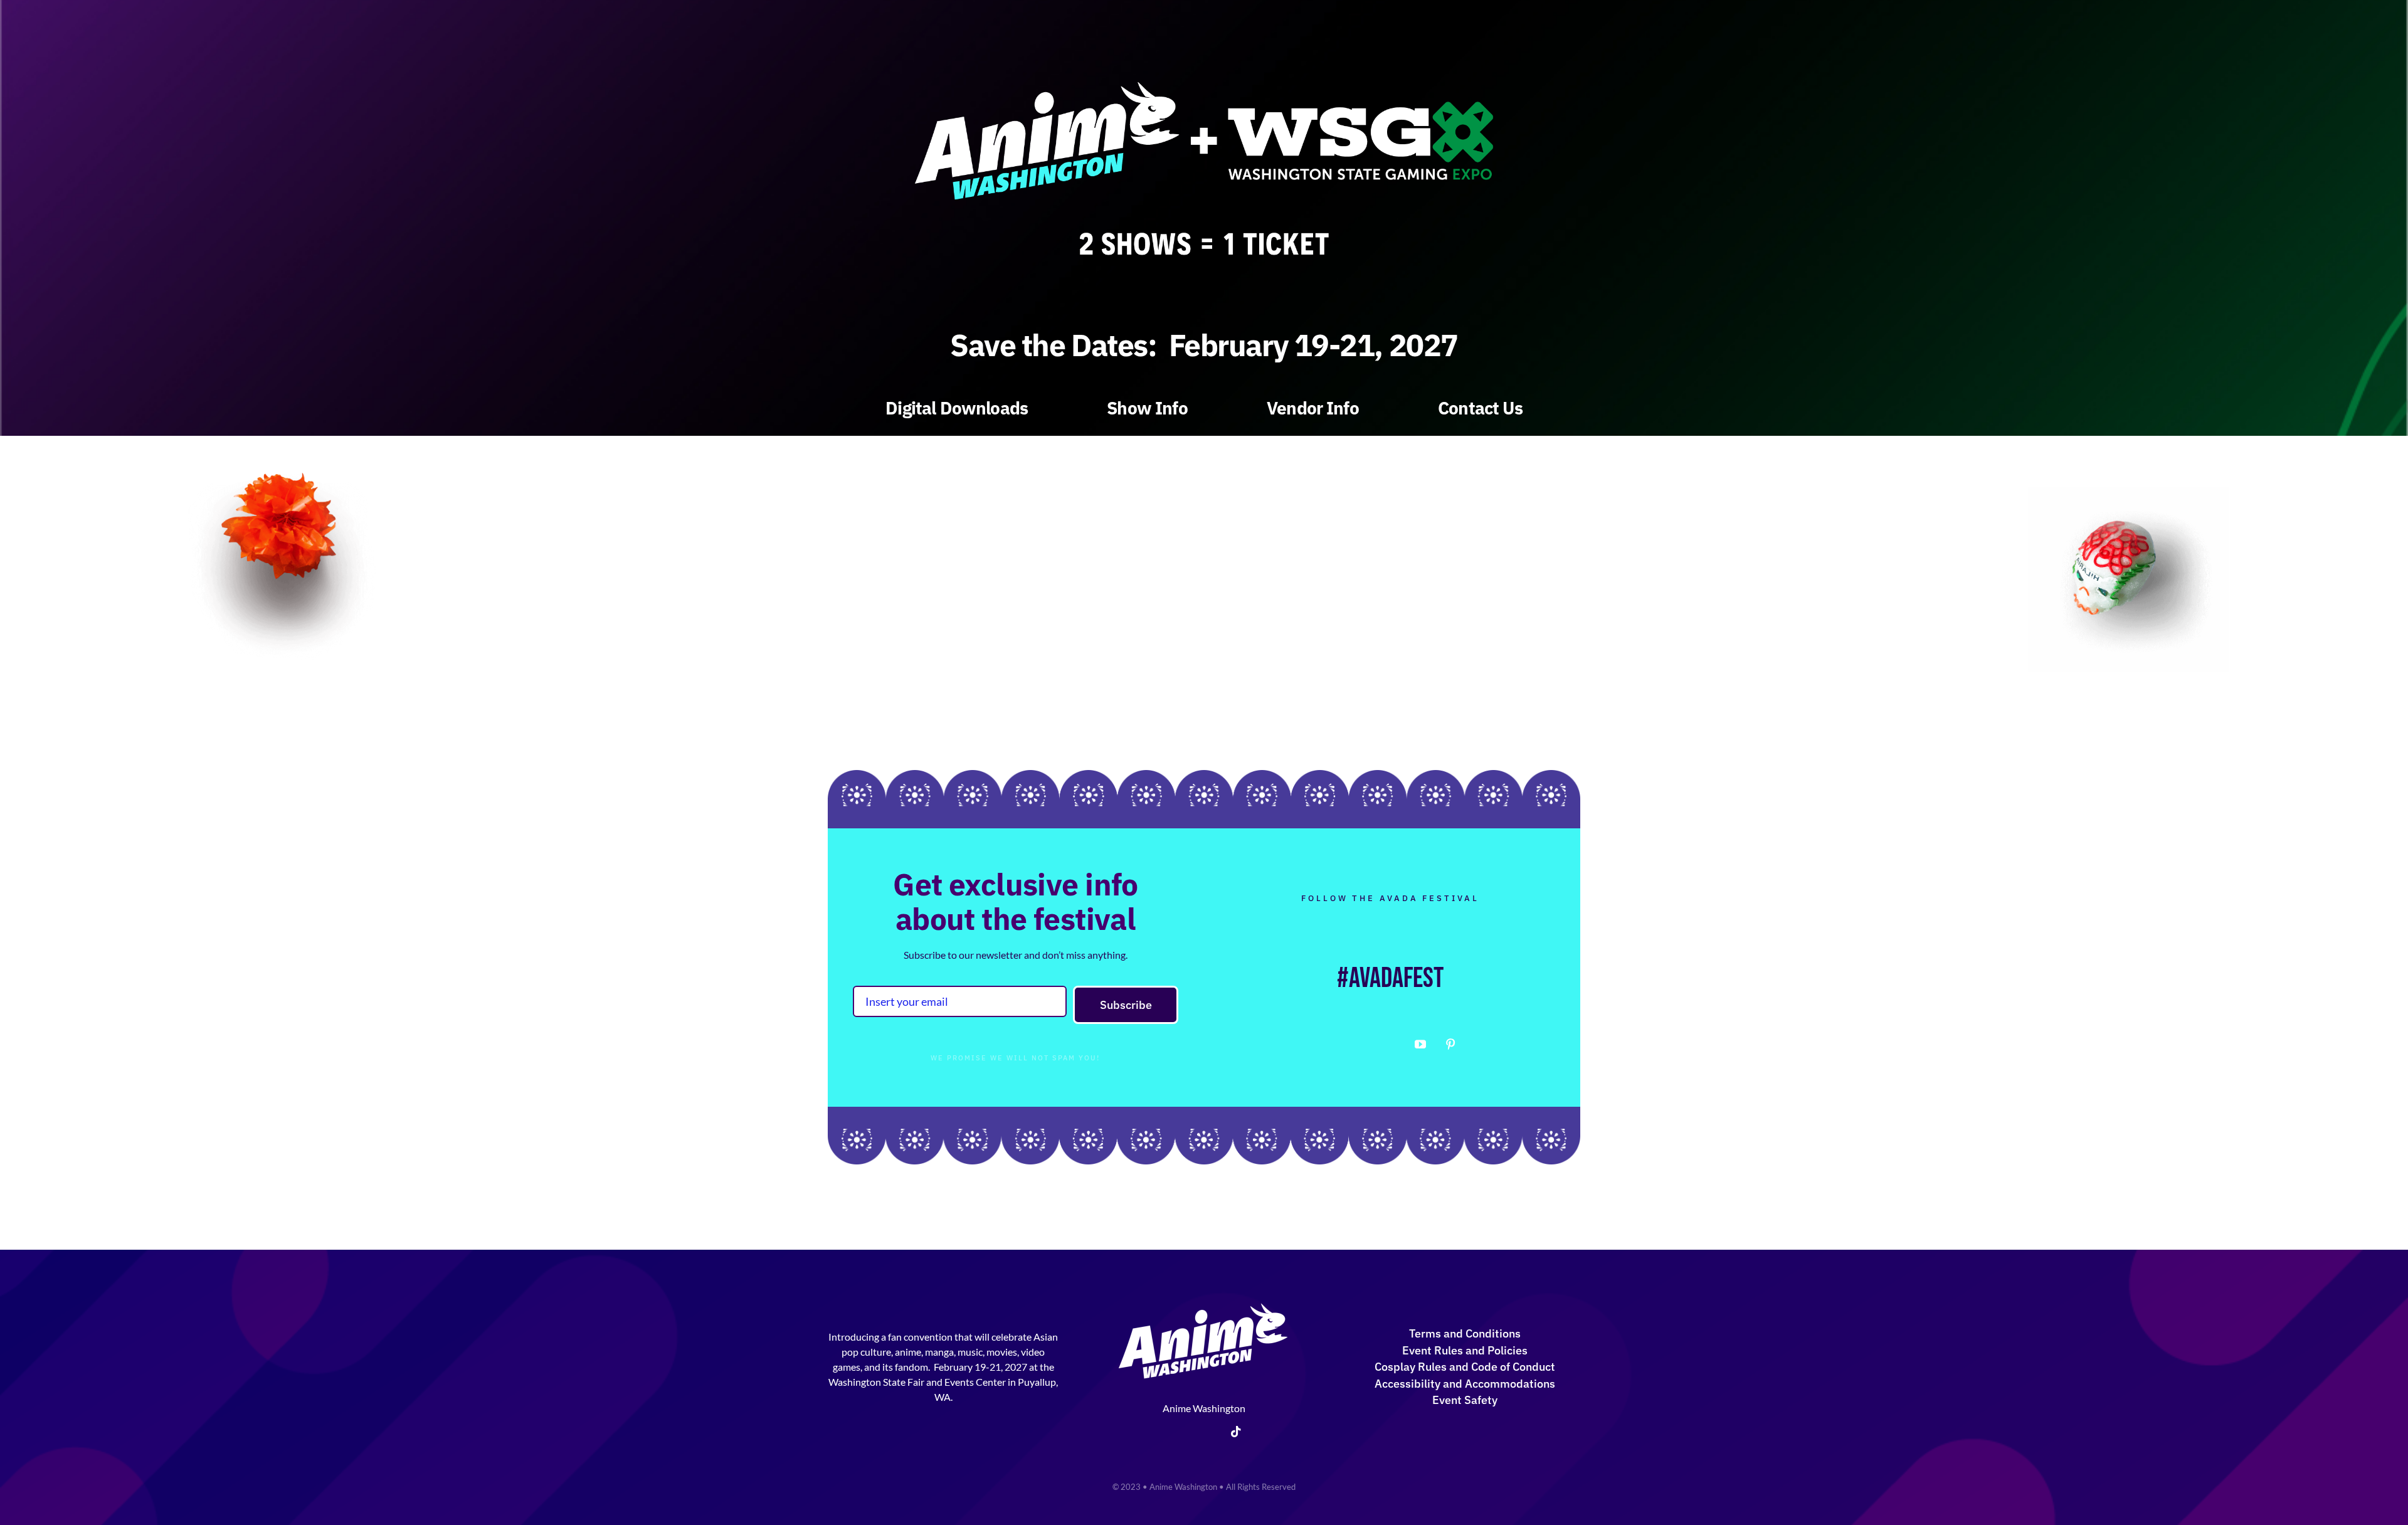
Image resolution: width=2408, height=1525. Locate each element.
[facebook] (1330, 1045)
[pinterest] (1450, 1044)
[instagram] (1390, 1045)
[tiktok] (1236, 1432)
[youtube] (1420, 1044)
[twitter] (1360, 1045)
